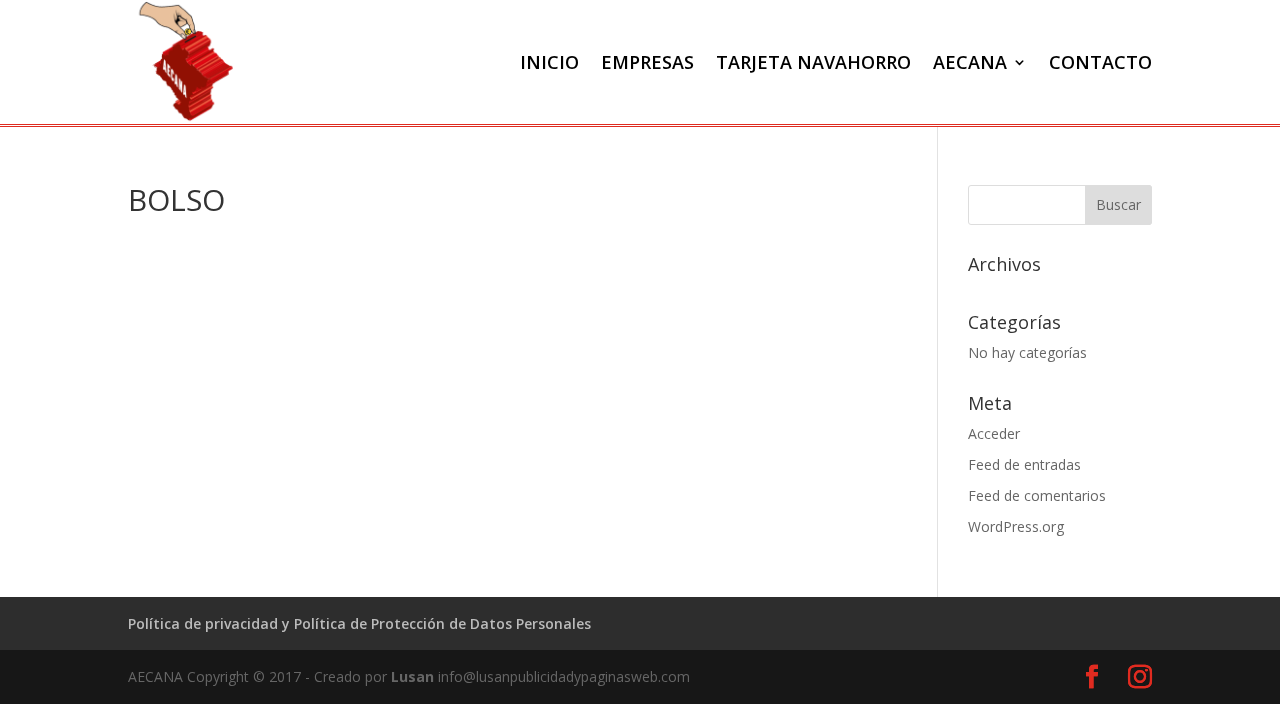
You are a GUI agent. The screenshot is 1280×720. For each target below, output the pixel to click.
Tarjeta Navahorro (813, 62)
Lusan (412, 676)
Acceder (994, 433)
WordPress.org (1016, 526)
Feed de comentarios (1037, 495)
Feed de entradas (1024, 464)
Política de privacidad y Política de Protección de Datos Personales (359, 623)
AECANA (970, 62)
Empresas (647, 62)
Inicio (549, 62)
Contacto (1100, 62)
